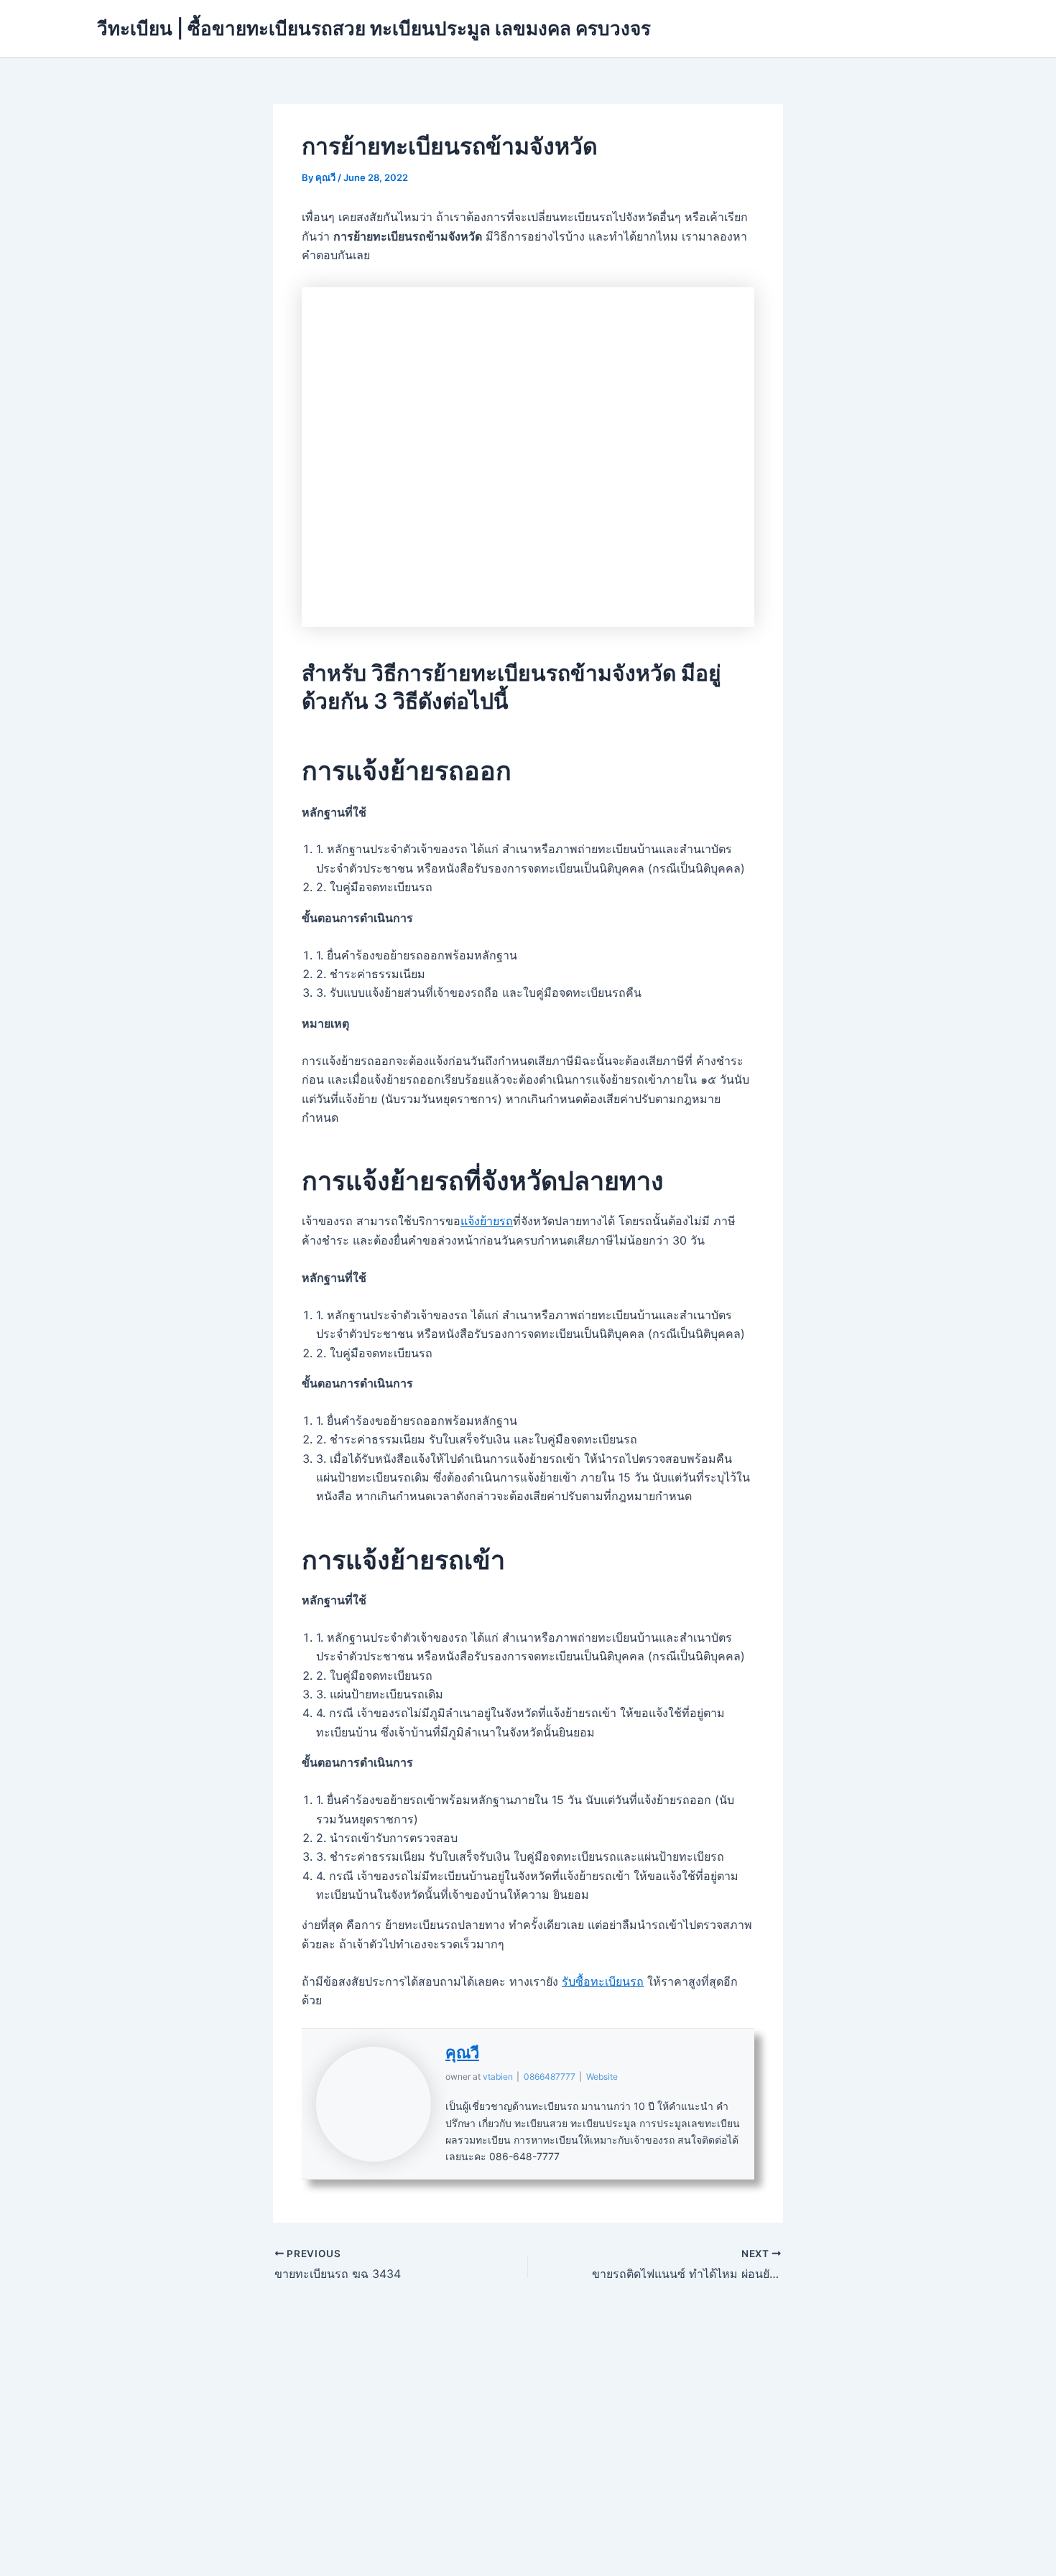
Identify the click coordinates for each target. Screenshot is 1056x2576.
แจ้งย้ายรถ (487, 1221)
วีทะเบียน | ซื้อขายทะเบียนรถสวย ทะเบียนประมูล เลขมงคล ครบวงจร (374, 28)
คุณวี (462, 2052)
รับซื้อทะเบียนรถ (603, 1981)
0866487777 (550, 2077)
